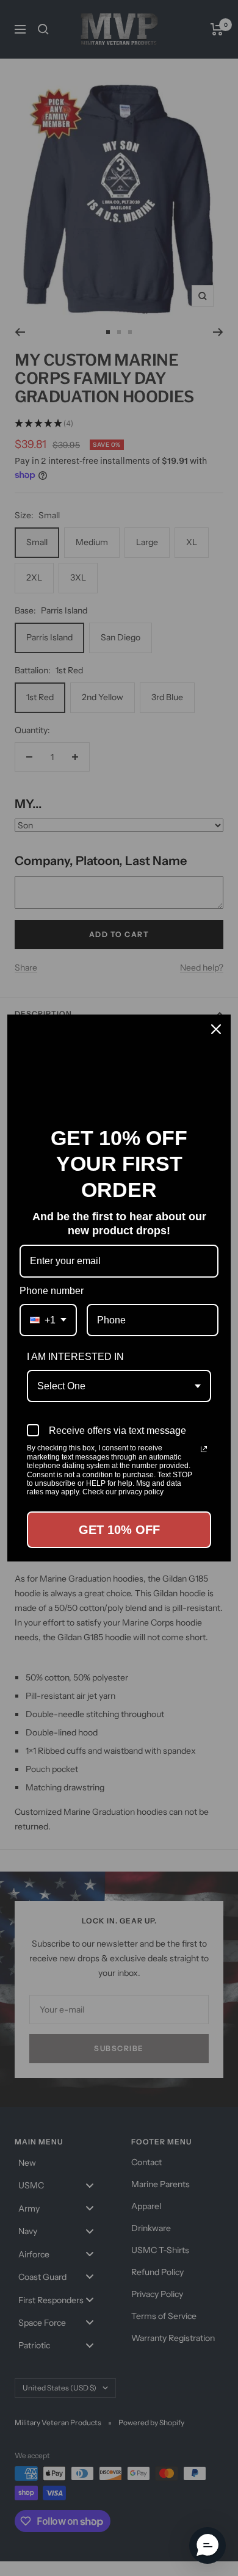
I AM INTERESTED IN (75, 1357)
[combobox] (48, 1320)
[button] (207, 2545)
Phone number (52, 1291)
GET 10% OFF (119, 1530)
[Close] (216, 1029)
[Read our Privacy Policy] (204, 1449)
